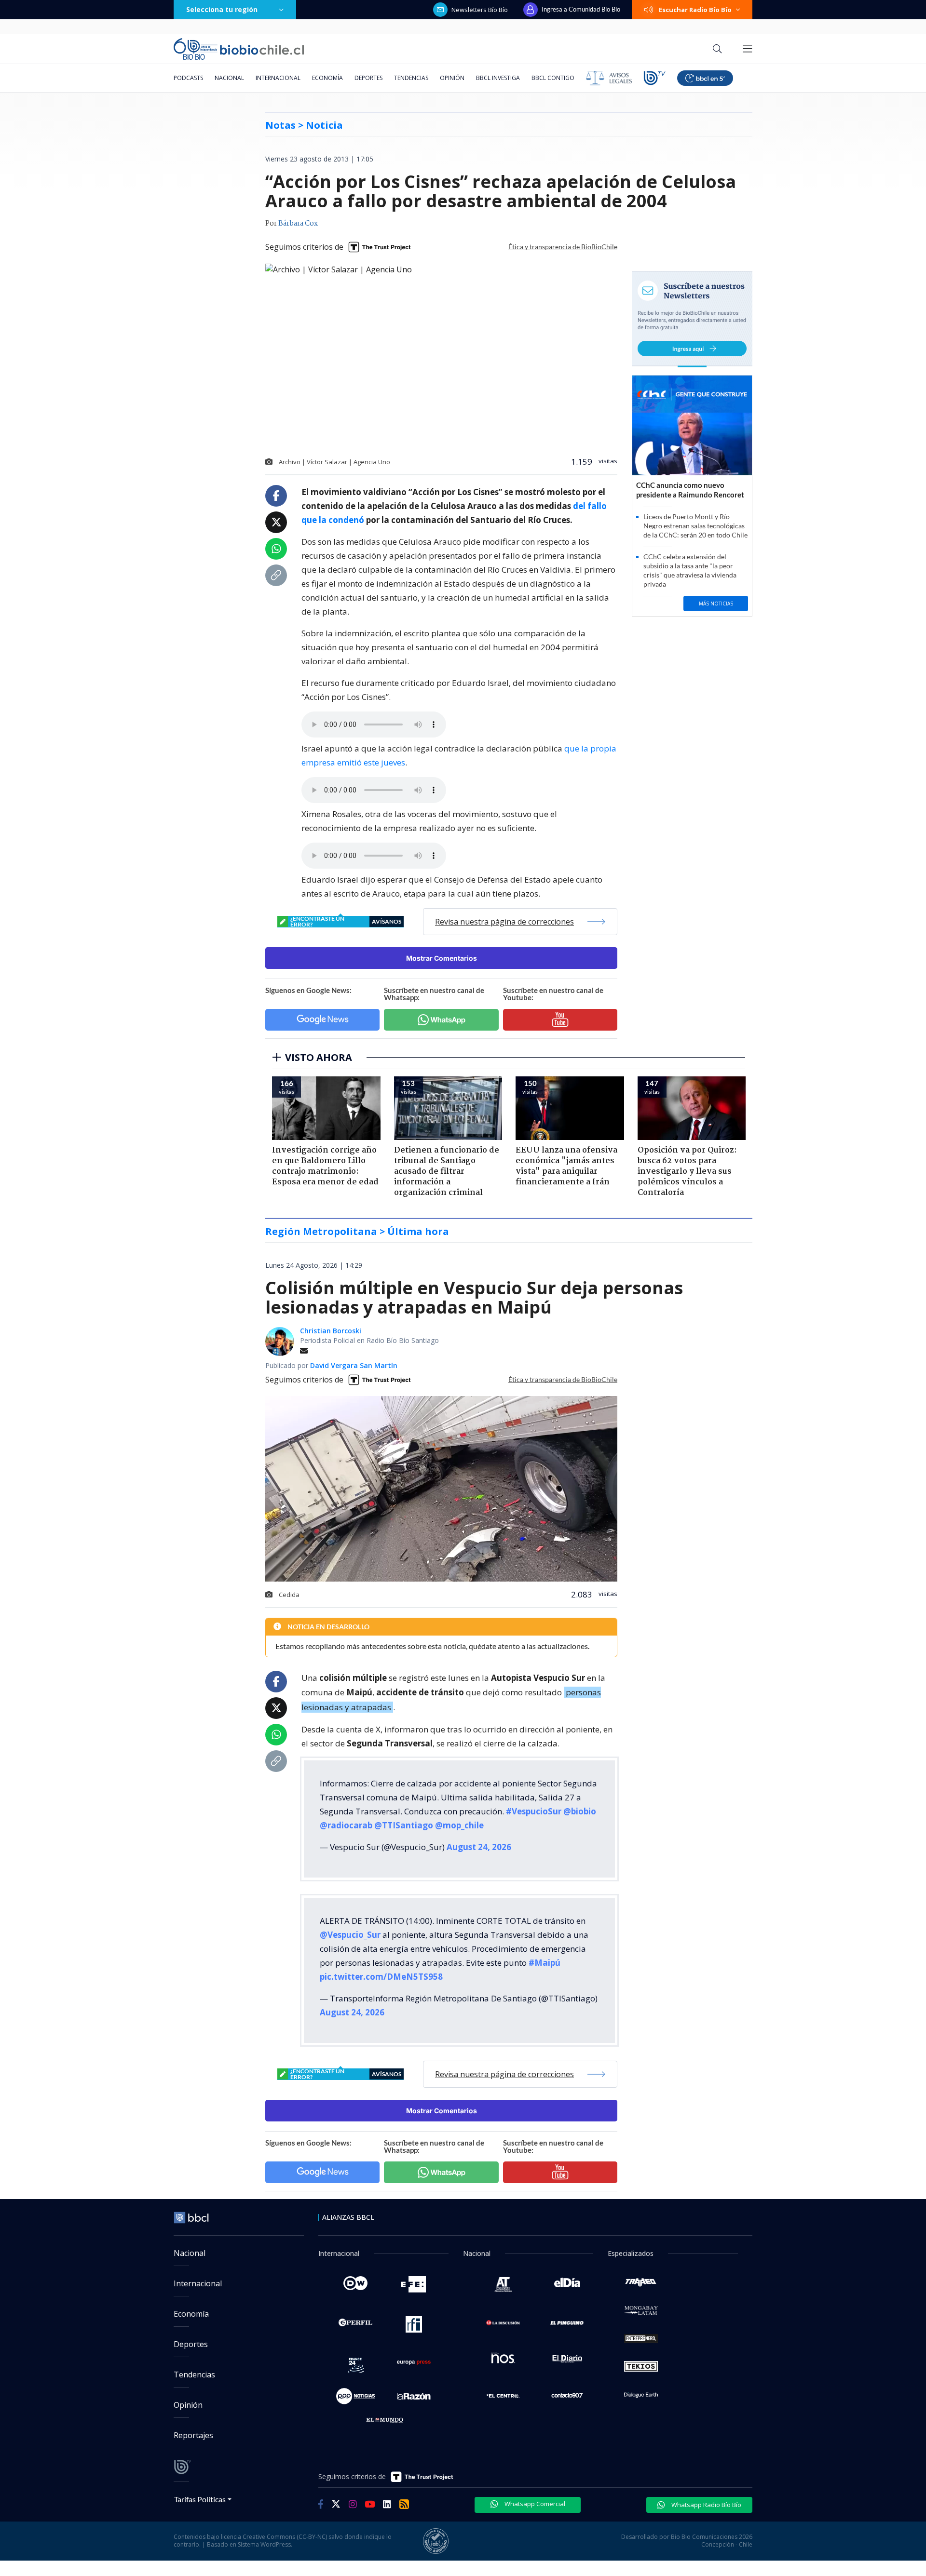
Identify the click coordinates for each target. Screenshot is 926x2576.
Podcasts (188, 78)
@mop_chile (459, 1825)
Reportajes (193, 2435)
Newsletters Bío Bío (480, 10)
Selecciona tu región (222, 9)
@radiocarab (346, 1825)
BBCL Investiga (498, 78)
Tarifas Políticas (200, 2499)
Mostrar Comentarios (442, 958)
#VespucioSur (534, 1811)
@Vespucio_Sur (350, 1935)
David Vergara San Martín (354, 1365)
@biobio (580, 1811)
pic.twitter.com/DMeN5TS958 (381, 1977)
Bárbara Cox (298, 224)
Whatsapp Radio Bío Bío (706, 2505)
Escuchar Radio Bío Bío (695, 10)
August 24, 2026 (479, 1847)
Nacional (229, 78)
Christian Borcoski (331, 1331)
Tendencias (411, 78)
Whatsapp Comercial (534, 2504)
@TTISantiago (404, 1825)
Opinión (452, 78)
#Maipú (545, 1963)
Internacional (278, 78)
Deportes (368, 78)
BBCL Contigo (553, 78)
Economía (327, 78)
